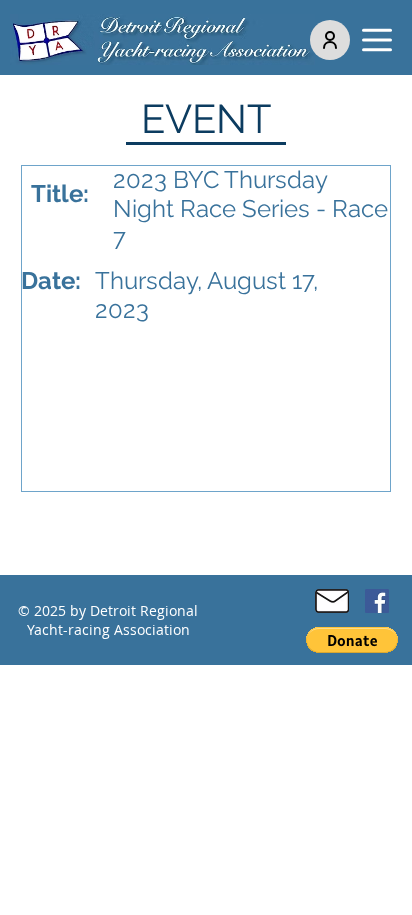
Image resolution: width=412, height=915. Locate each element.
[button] (377, 40)
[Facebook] (377, 601)
